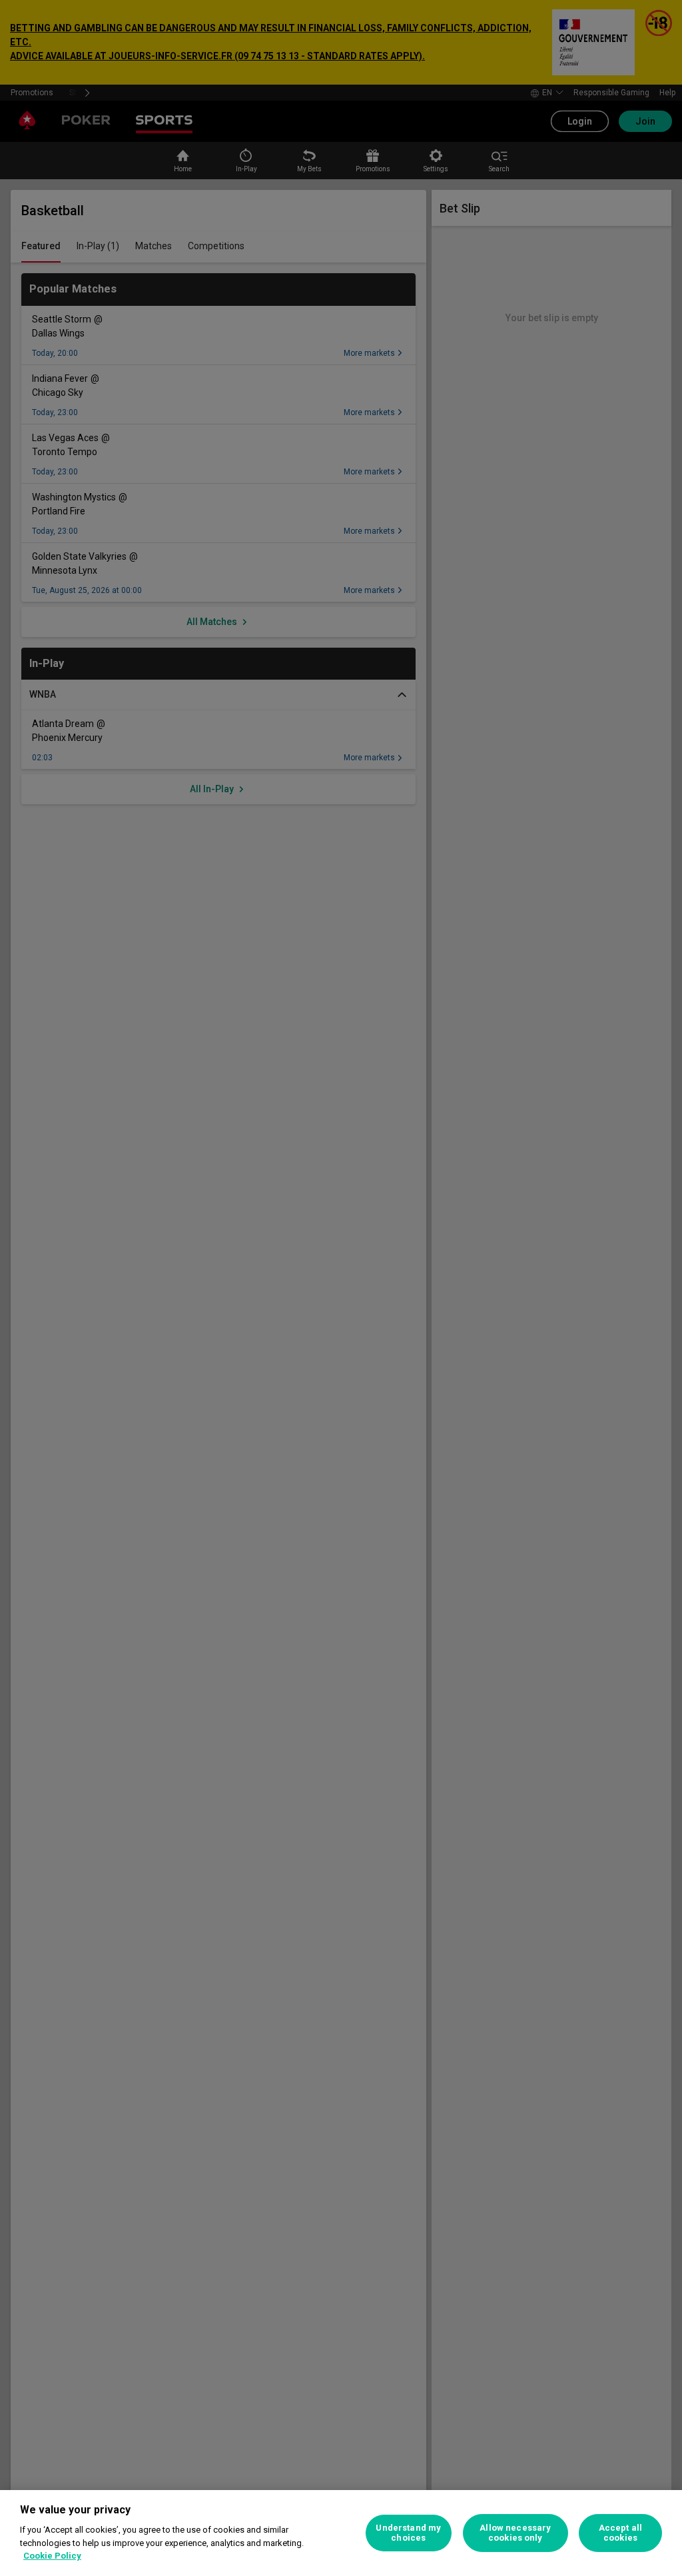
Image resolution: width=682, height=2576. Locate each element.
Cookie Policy (52, 2556)
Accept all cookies (620, 2533)
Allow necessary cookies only (515, 2533)
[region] (341, 2533)
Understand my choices (408, 2533)
